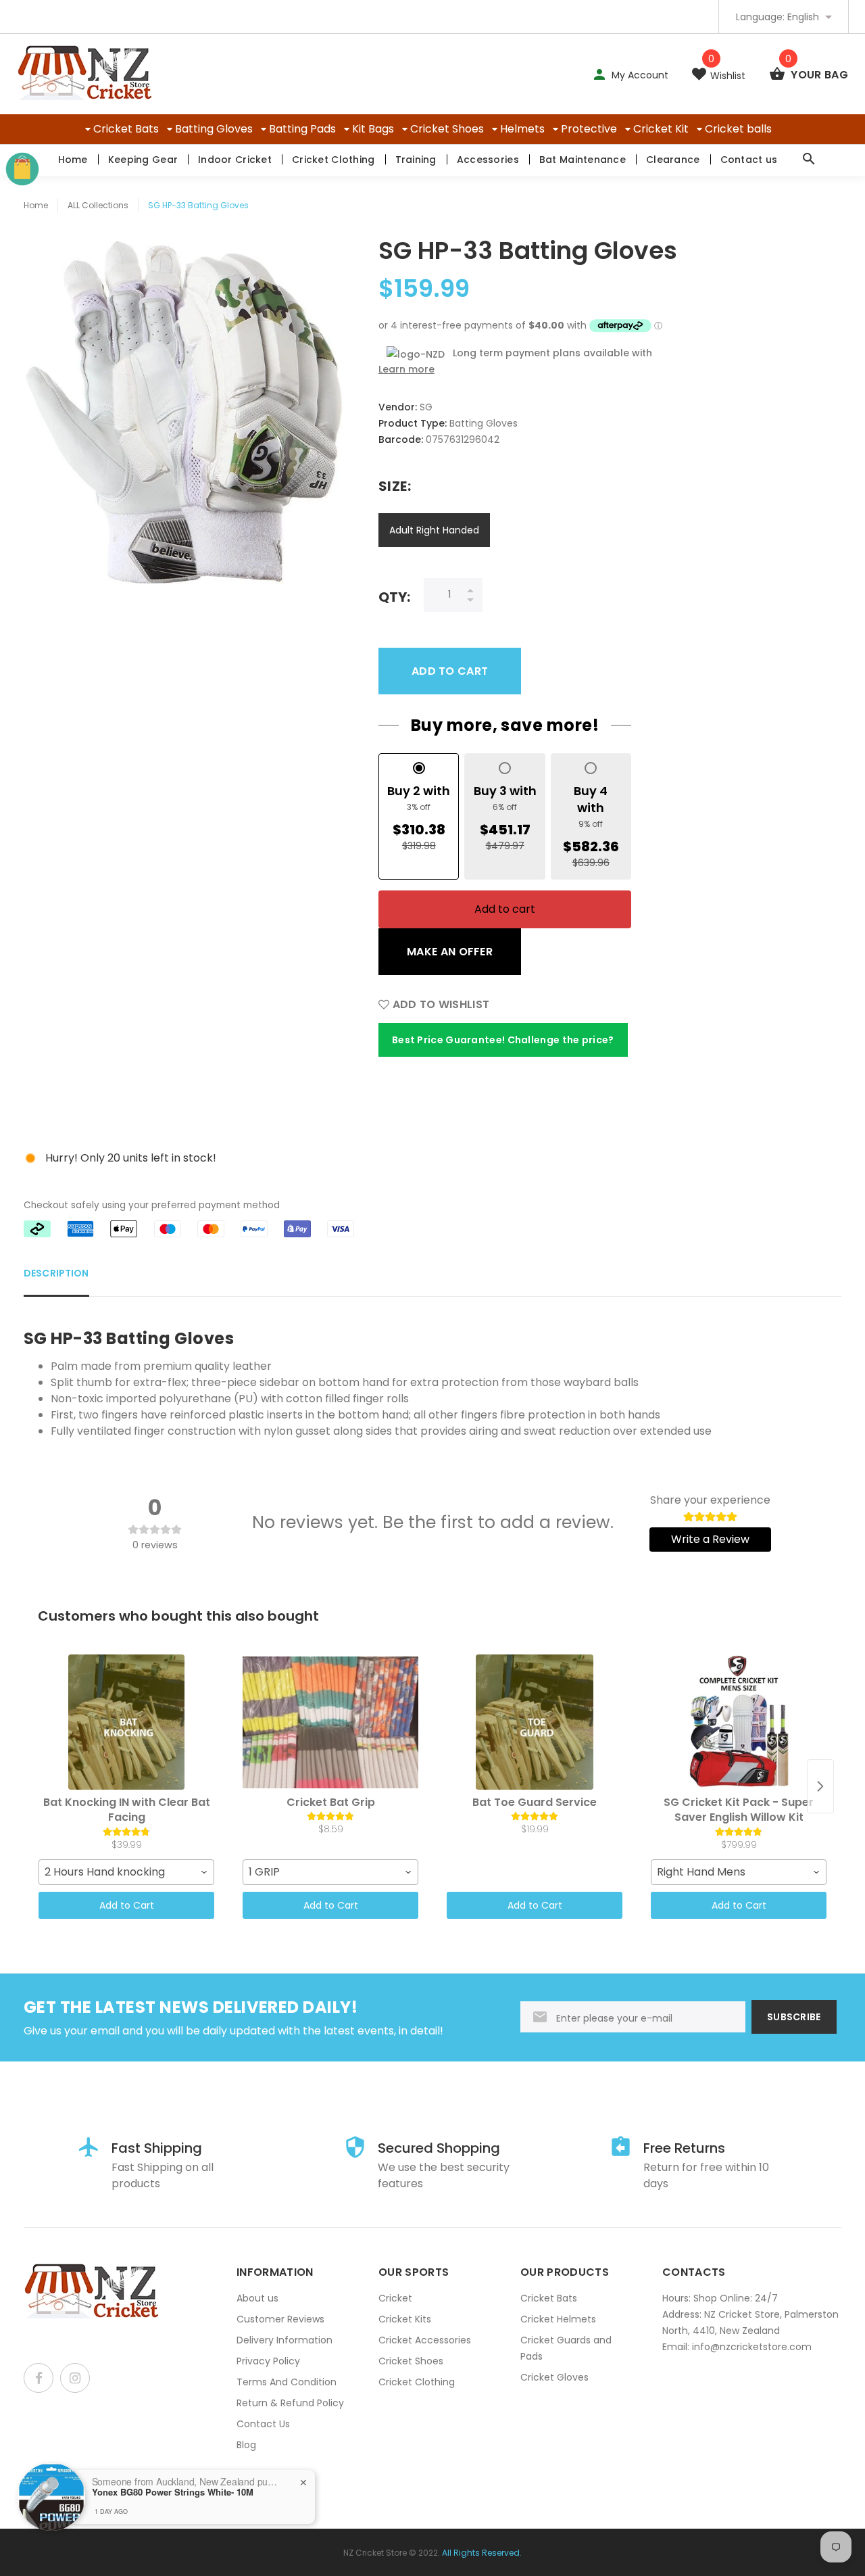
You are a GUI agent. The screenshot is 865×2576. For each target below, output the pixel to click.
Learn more (406, 369)
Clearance (673, 160)
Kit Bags (373, 129)
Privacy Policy (268, 2361)
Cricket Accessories (425, 2340)
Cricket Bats (126, 129)
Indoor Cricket (235, 160)
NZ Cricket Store (375, 2553)
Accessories (488, 160)
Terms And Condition (287, 2382)
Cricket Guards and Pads (566, 2348)
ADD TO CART (450, 671)
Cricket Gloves (554, 2377)
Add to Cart (127, 1905)
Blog (246, 2445)
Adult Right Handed (434, 530)
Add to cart (505, 909)
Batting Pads (302, 129)
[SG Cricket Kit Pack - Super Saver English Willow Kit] (739, 1722)
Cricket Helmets (558, 2319)
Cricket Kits (405, 2319)
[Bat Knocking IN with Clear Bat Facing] (126, 1722)
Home (73, 160)
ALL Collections (98, 205)
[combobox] (126, 1872)
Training (416, 160)
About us (257, 2298)
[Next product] (820, 1786)
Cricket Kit (661, 129)
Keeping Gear (143, 160)
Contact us (749, 160)
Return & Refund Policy (290, 2403)
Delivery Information (285, 2340)
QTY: (394, 597)
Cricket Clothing (333, 160)
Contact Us (263, 2424)
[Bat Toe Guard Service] (535, 1722)
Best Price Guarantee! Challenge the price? (503, 1040)
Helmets (522, 129)
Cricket (395, 2298)
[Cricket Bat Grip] (330, 1722)
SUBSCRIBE (794, 2017)
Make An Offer (450, 952)
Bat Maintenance (583, 160)
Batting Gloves (214, 129)
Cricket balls (738, 129)
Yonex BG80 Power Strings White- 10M (173, 2492)
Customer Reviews (280, 2319)
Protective (589, 129)
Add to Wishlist (439, 1004)
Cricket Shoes (447, 129)
